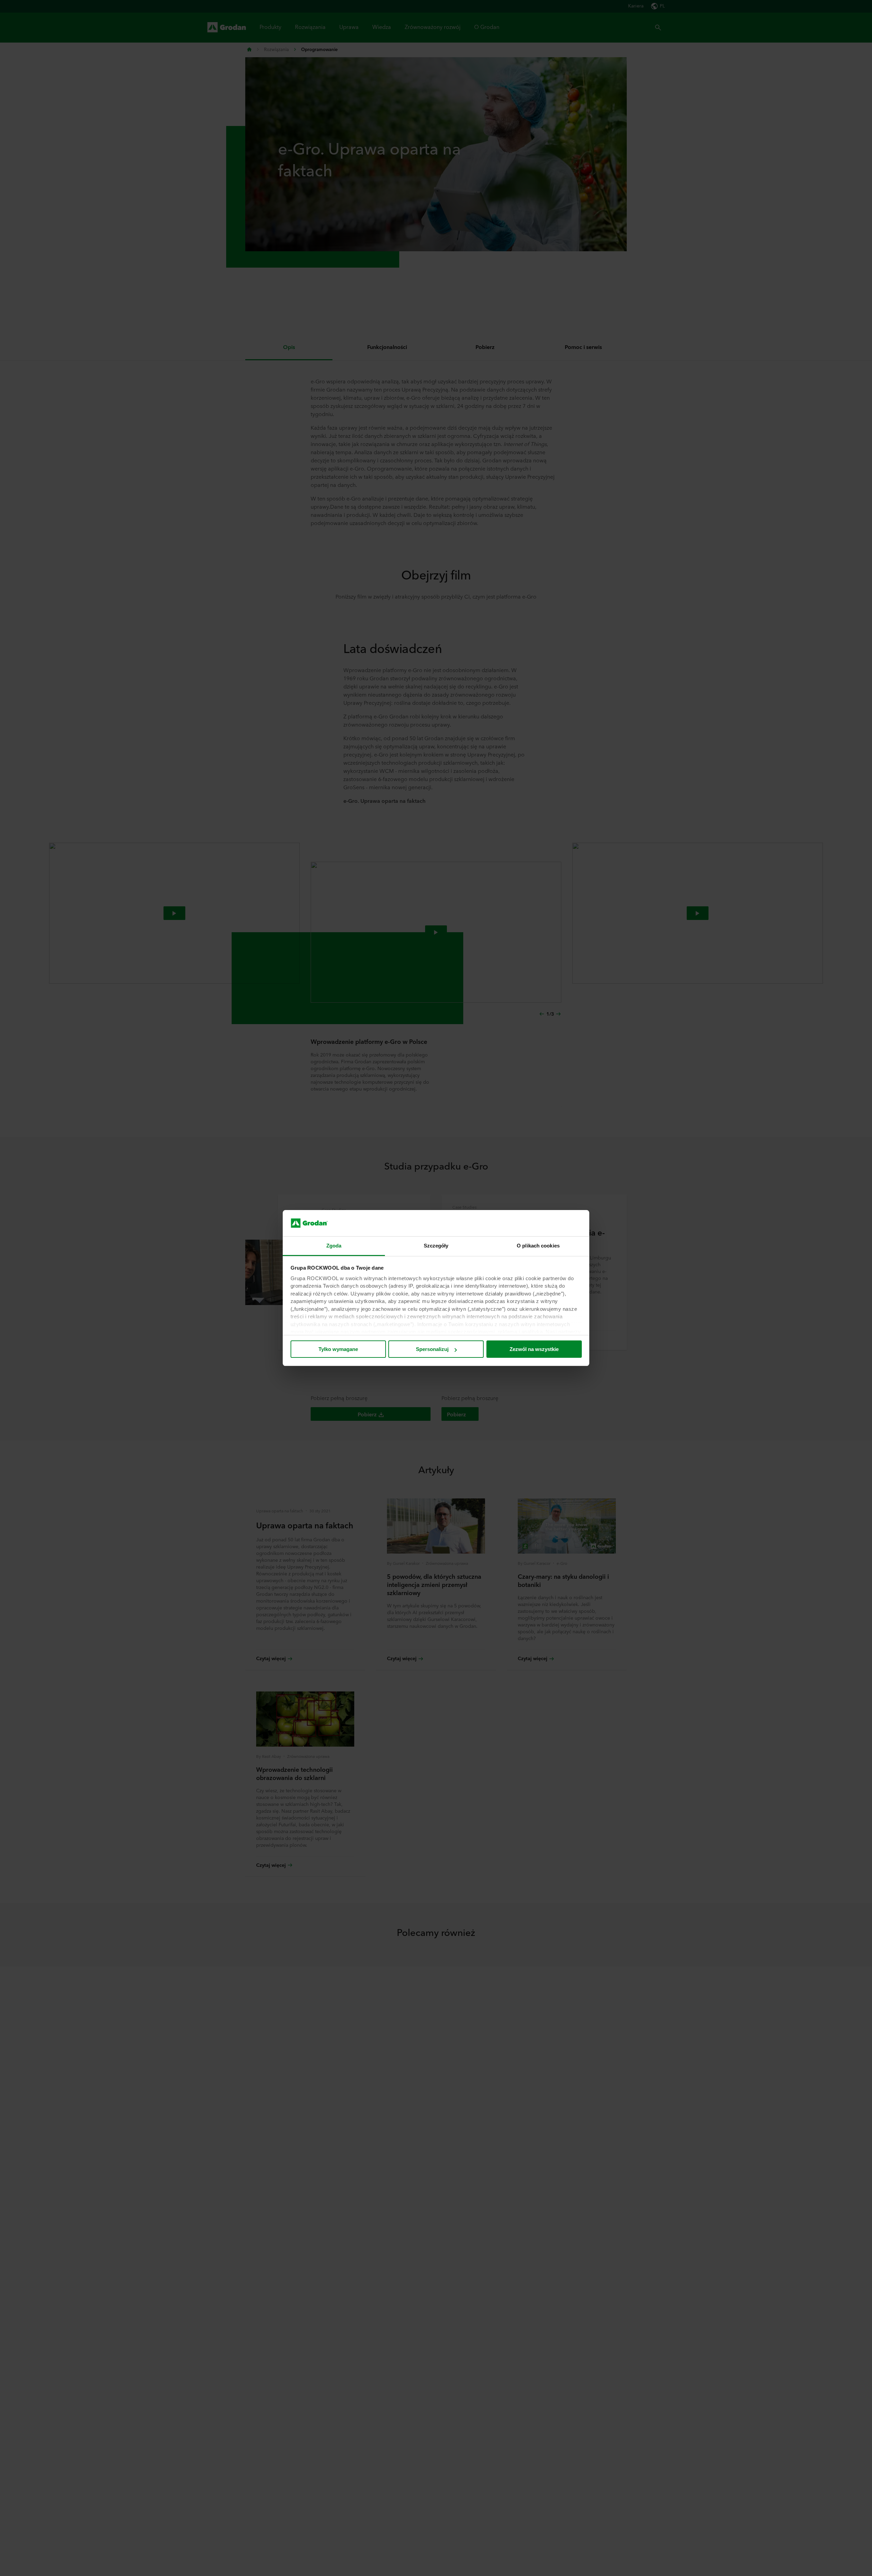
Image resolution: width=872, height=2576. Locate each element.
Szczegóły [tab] (436, 1246)
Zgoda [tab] (334, 1246)
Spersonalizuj (432, 1349)
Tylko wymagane (338, 1349)
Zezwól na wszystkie (534, 1349)
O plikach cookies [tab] (538, 1246)
